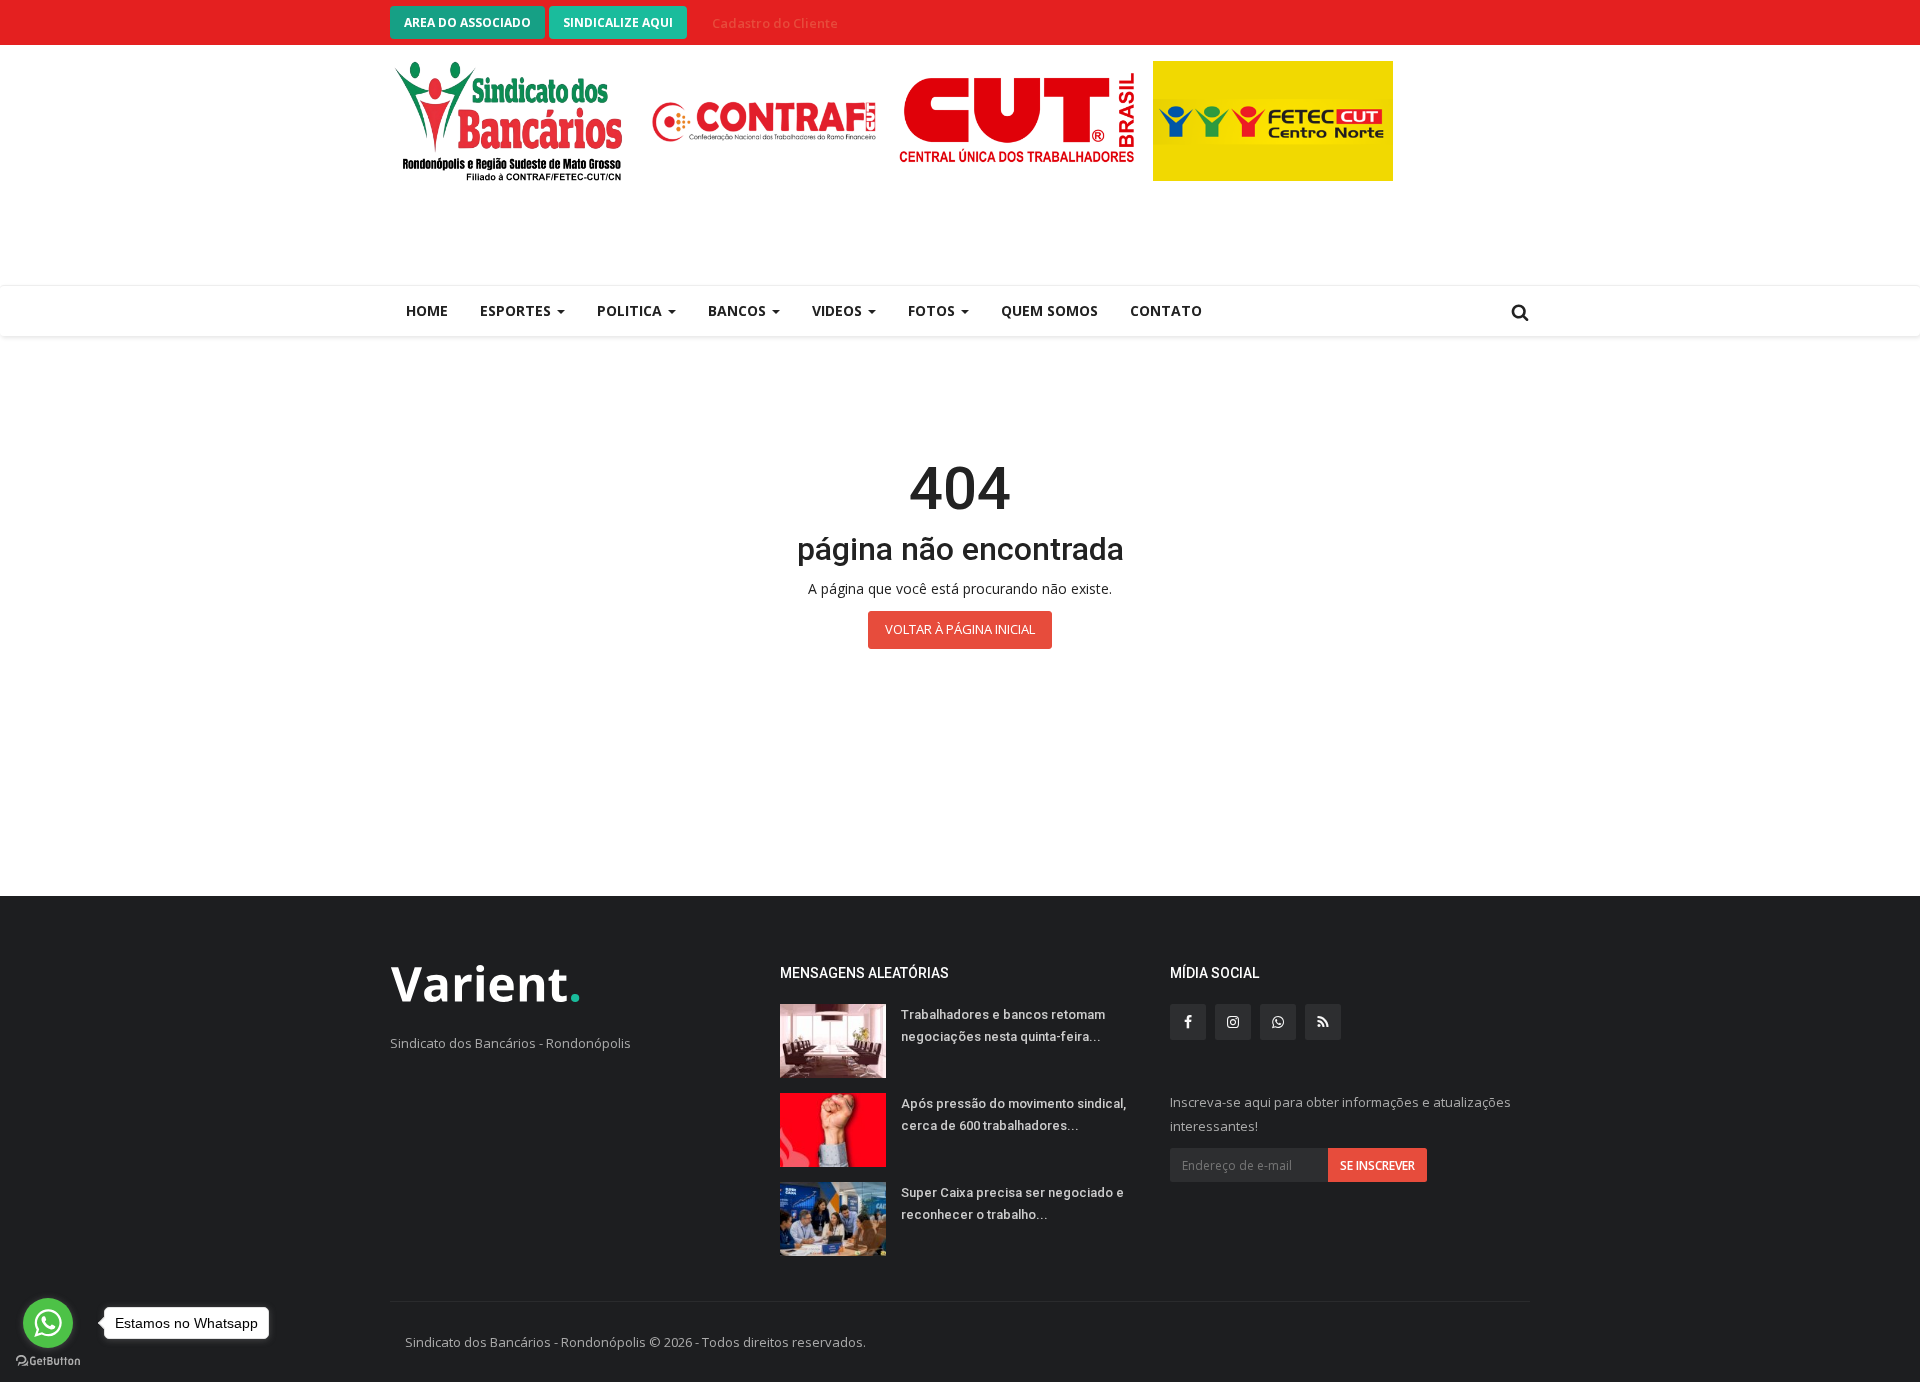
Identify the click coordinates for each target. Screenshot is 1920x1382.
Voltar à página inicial (960, 629)
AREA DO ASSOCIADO (467, 22)
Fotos (933, 310)
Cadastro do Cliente (775, 23)
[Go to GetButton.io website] (48, 1361)
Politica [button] (631, 310)
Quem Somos (1049, 310)
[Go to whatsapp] (48, 1323)
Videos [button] (839, 310)
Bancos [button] (739, 310)
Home (427, 310)
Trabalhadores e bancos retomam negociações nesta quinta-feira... (1003, 1025)
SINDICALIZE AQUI (618, 22)
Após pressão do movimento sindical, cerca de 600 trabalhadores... (1013, 1114)
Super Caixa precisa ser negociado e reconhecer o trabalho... (1012, 1203)
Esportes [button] (517, 310)
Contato (1166, 310)
